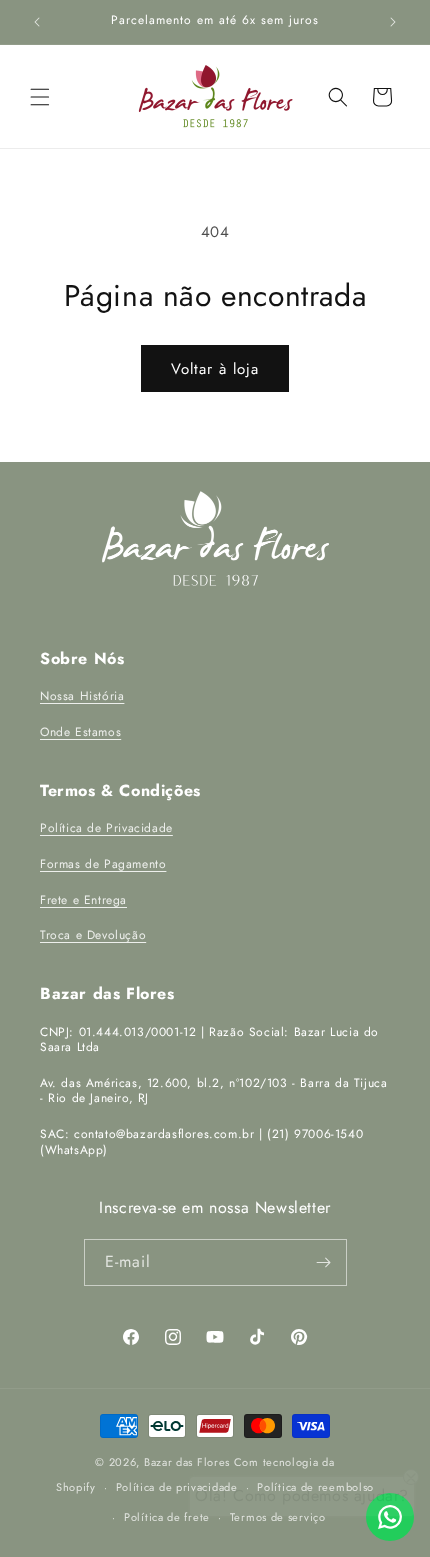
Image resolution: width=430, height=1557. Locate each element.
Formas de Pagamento (103, 864)
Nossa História (82, 696)
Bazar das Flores (187, 1462)
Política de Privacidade (106, 828)
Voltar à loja (215, 369)
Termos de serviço (278, 1517)
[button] (40, 97)
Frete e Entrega (83, 900)
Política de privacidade (177, 1487)
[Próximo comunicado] (393, 22)
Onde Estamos (80, 732)
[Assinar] (324, 1262)
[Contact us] (390, 1517)
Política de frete (167, 1517)
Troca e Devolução (93, 935)
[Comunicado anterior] (37, 22)
